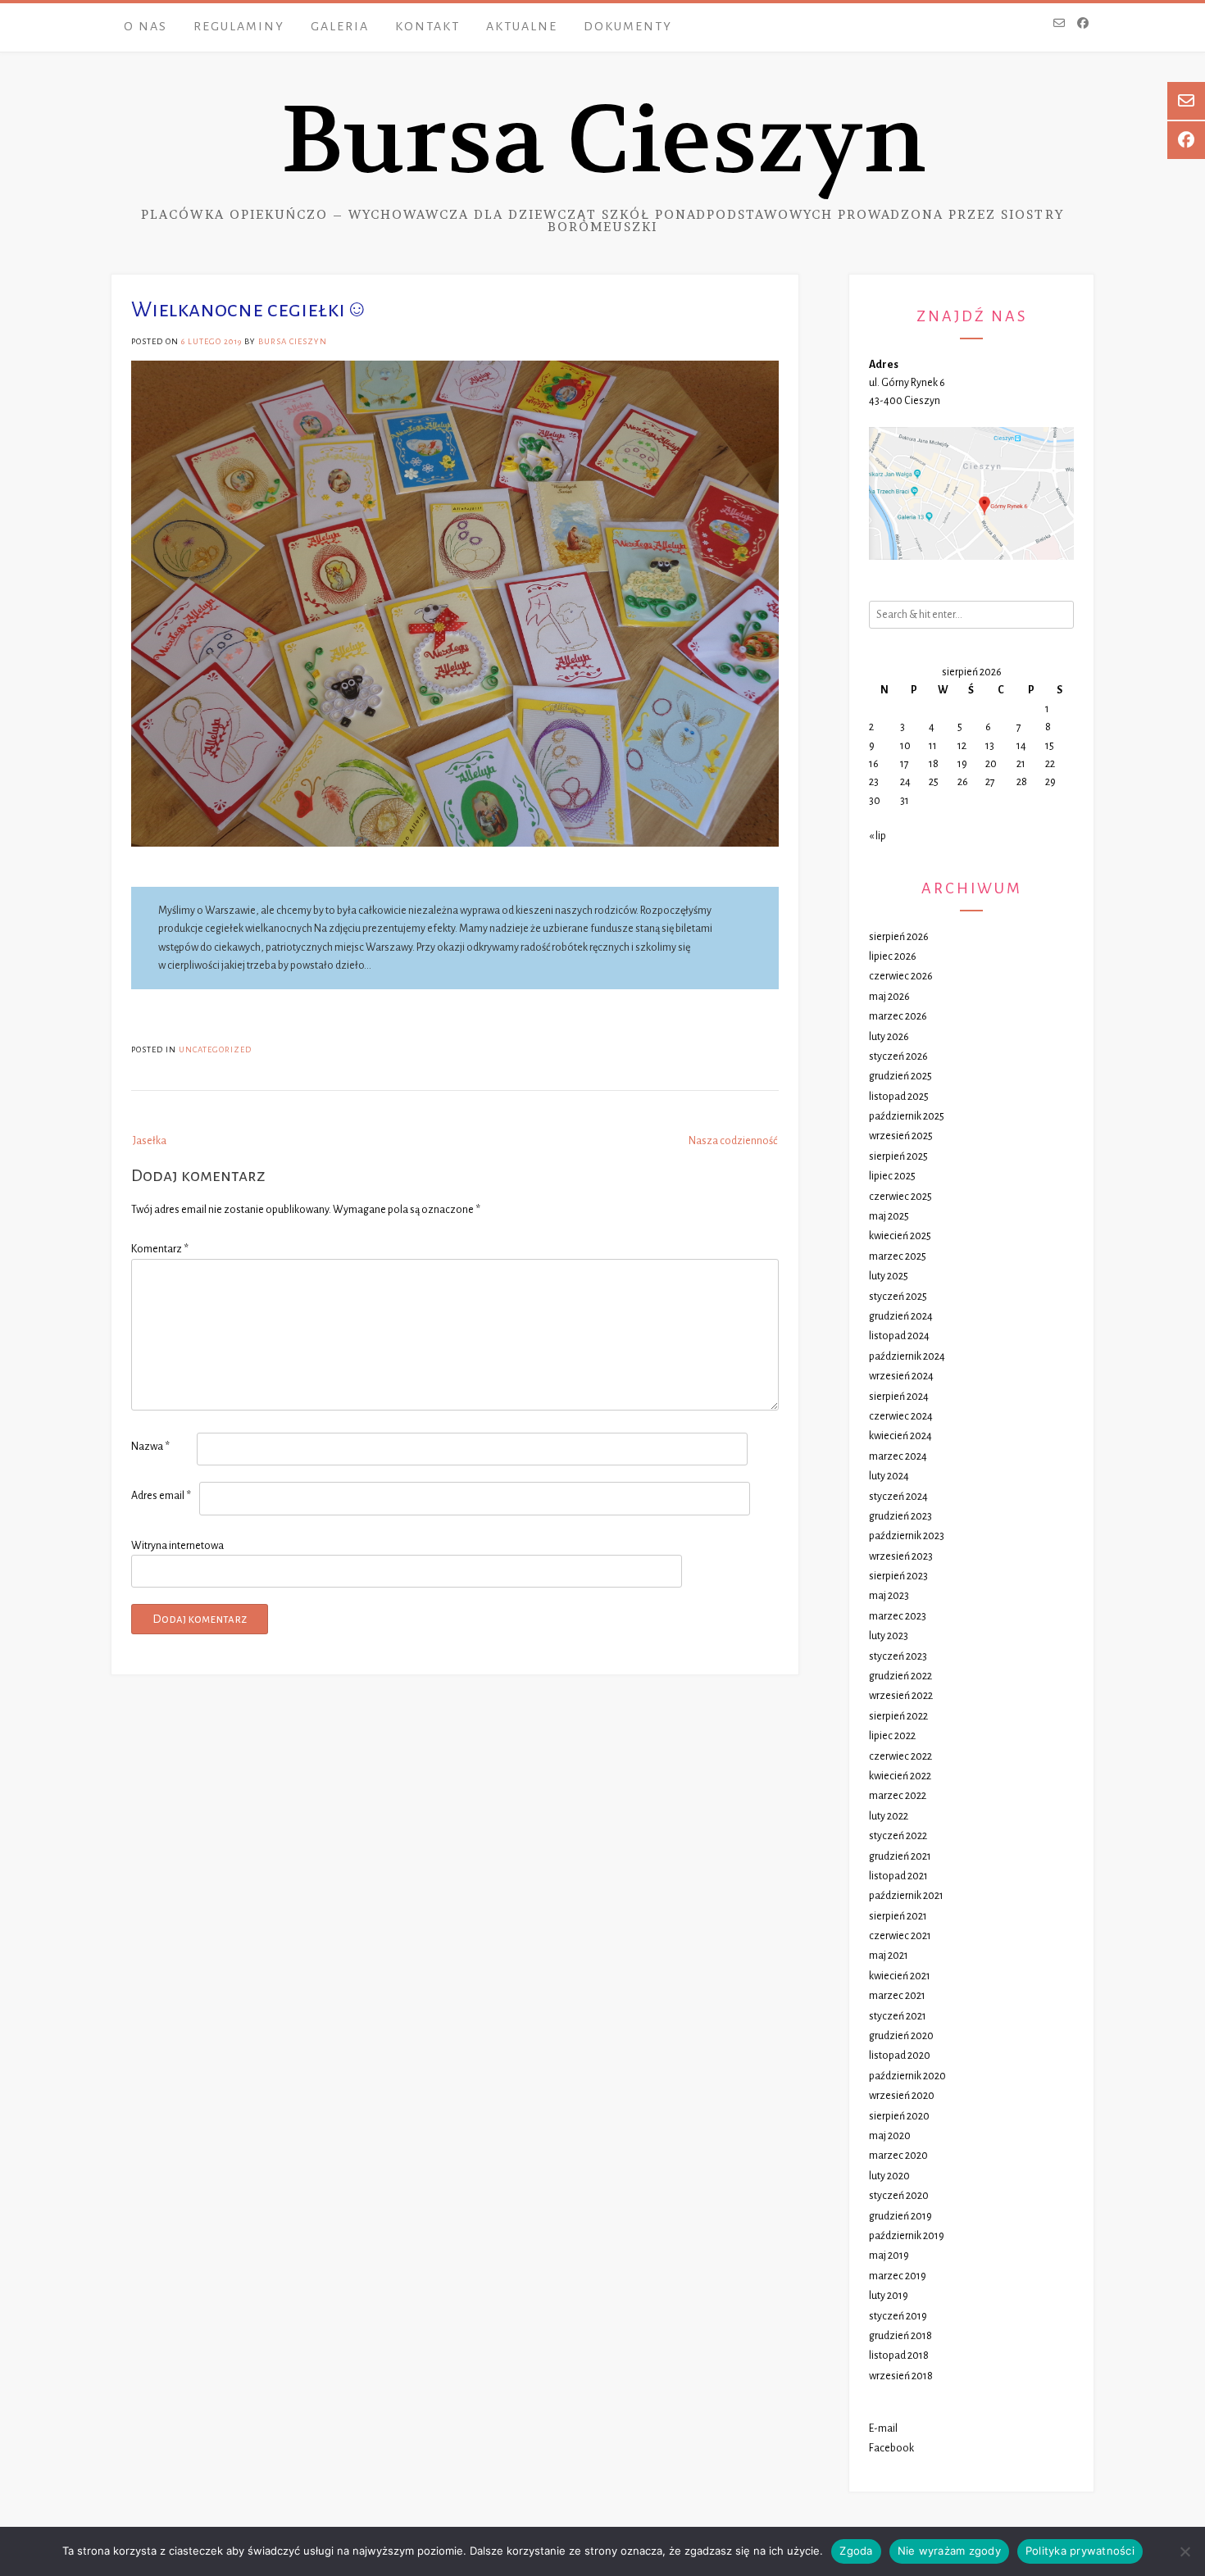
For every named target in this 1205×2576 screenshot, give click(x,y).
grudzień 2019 (900, 2216)
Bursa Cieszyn (603, 141)
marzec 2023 (898, 1616)
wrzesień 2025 (901, 1136)
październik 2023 (907, 1536)
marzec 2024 (898, 1456)
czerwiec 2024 (901, 1416)
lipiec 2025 (892, 1176)
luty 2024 (889, 1476)
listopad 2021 (898, 1876)
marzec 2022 (898, 1796)
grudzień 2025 (900, 1076)
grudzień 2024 (901, 1316)
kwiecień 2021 (900, 1976)
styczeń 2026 (898, 1056)
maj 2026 (889, 997)
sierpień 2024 (899, 1397)
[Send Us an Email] (1059, 25)
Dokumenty (628, 26)
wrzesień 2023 (901, 1556)
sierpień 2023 (898, 1576)
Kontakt (427, 26)
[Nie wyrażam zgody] (1185, 2551)
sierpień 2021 (898, 1916)
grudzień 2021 (900, 1856)
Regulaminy (239, 26)
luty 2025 (889, 1276)
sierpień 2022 (898, 1716)
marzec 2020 (898, 2156)
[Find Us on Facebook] (1083, 25)
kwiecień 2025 (900, 1236)
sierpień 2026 (899, 937)
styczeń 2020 (899, 2196)
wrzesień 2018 (901, 2376)
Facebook (891, 2448)
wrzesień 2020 (902, 2096)
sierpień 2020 (899, 2116)
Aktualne (522, 26)
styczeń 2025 (898, 1297)
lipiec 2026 (893, 956)
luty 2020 (889, 2176)
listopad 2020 (900, 2056)
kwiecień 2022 (900, 1776)
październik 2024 (907, 1356)
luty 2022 (889, 1816)
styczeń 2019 (898, 2316)
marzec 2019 (898, 2276)
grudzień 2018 (900, 2336)
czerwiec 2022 (900, 1756)
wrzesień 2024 (901, 1376)
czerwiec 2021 (900, 1936)
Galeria (340, 26)
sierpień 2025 (898, 1156)
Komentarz (160, 1249)
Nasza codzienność (733, 1141)
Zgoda (856, 2551)
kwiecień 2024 (900, 1436)
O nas (146, 26)
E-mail (883, 2428)
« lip (878, 836)
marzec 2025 (898, 1256)
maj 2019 (889, 2256)
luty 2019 (889, 2296)
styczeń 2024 (898, 1497)
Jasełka (150, 1141)
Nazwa (150, 1447)
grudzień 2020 (901, 2036)
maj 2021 (889, 1956)
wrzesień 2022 (901, 1696)
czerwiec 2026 (901, 976)
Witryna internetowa (177, 1546)
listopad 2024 (899, 1336)
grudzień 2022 (900, 1676)
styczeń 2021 (898, 2016)
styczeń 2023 (898, 1656)
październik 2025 (907, 1116)
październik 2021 (906, 1896)
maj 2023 (889, 1596)
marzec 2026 (898, 1016)
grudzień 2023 (900, 1516)
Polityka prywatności (1080, 2551)
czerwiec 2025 (900, 1197)
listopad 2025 (899, 1097)
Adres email (161, 1496)
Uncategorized (215, 1049)
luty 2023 (889, 1636)
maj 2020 (890, 2136)
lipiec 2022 (892, 1736)
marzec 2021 (897, 1996)
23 (874, 782)
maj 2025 (889, 1216)
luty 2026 (889, 1037)
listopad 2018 (899, 2356)
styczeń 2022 (898, 1836)
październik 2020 (907, 2076)
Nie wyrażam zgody (949, 2551)
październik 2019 (907, 2236)
